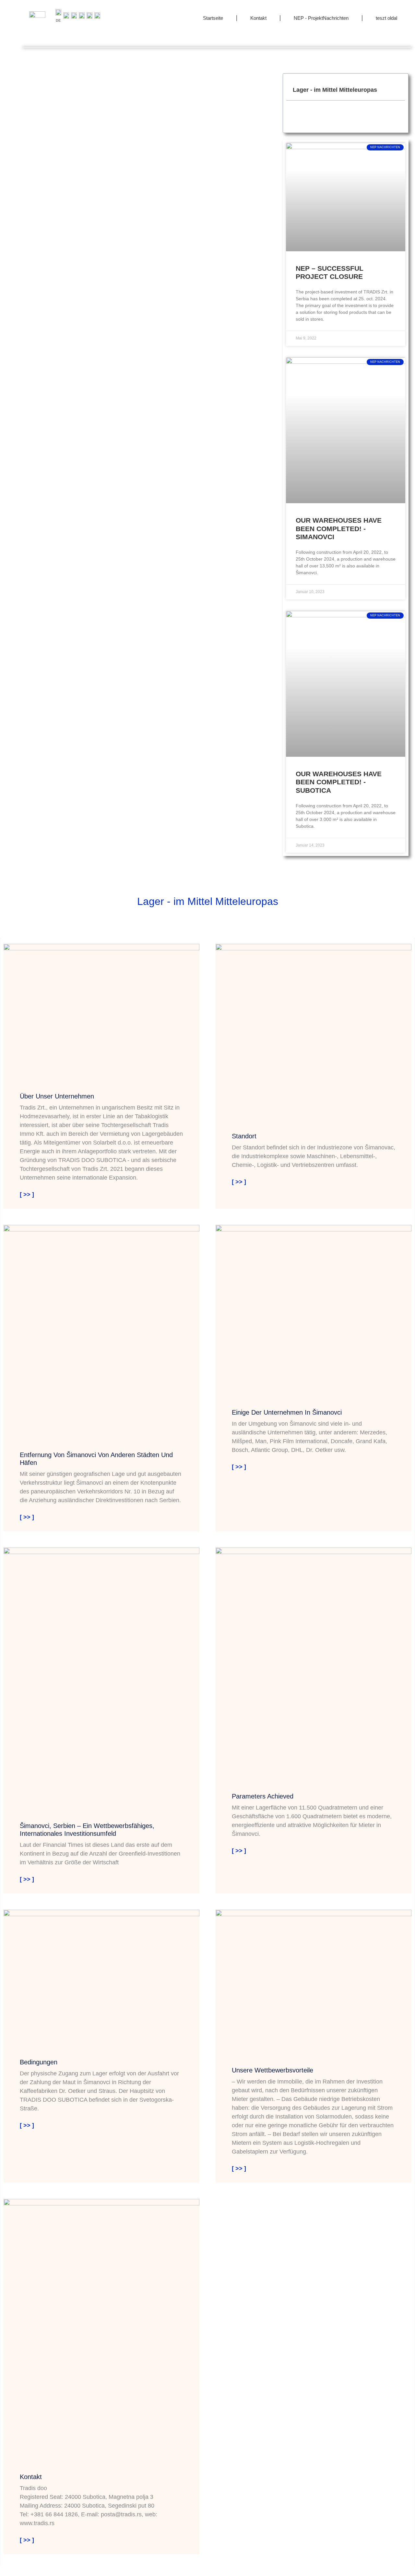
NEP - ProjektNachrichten (321, 18)
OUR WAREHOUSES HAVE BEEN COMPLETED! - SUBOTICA (339, 782)
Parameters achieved (263, 1796)
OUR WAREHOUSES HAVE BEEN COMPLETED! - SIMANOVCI (339, 528)
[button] (397, 90)
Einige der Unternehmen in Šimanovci (287, 1412)
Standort (244, 1136)
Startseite (213, 18)
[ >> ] (27, 1194)
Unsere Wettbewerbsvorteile (273, 2070)
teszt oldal (386, 18)
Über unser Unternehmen (57, 1096)
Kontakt (258, 18)
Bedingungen (39, 2062)
